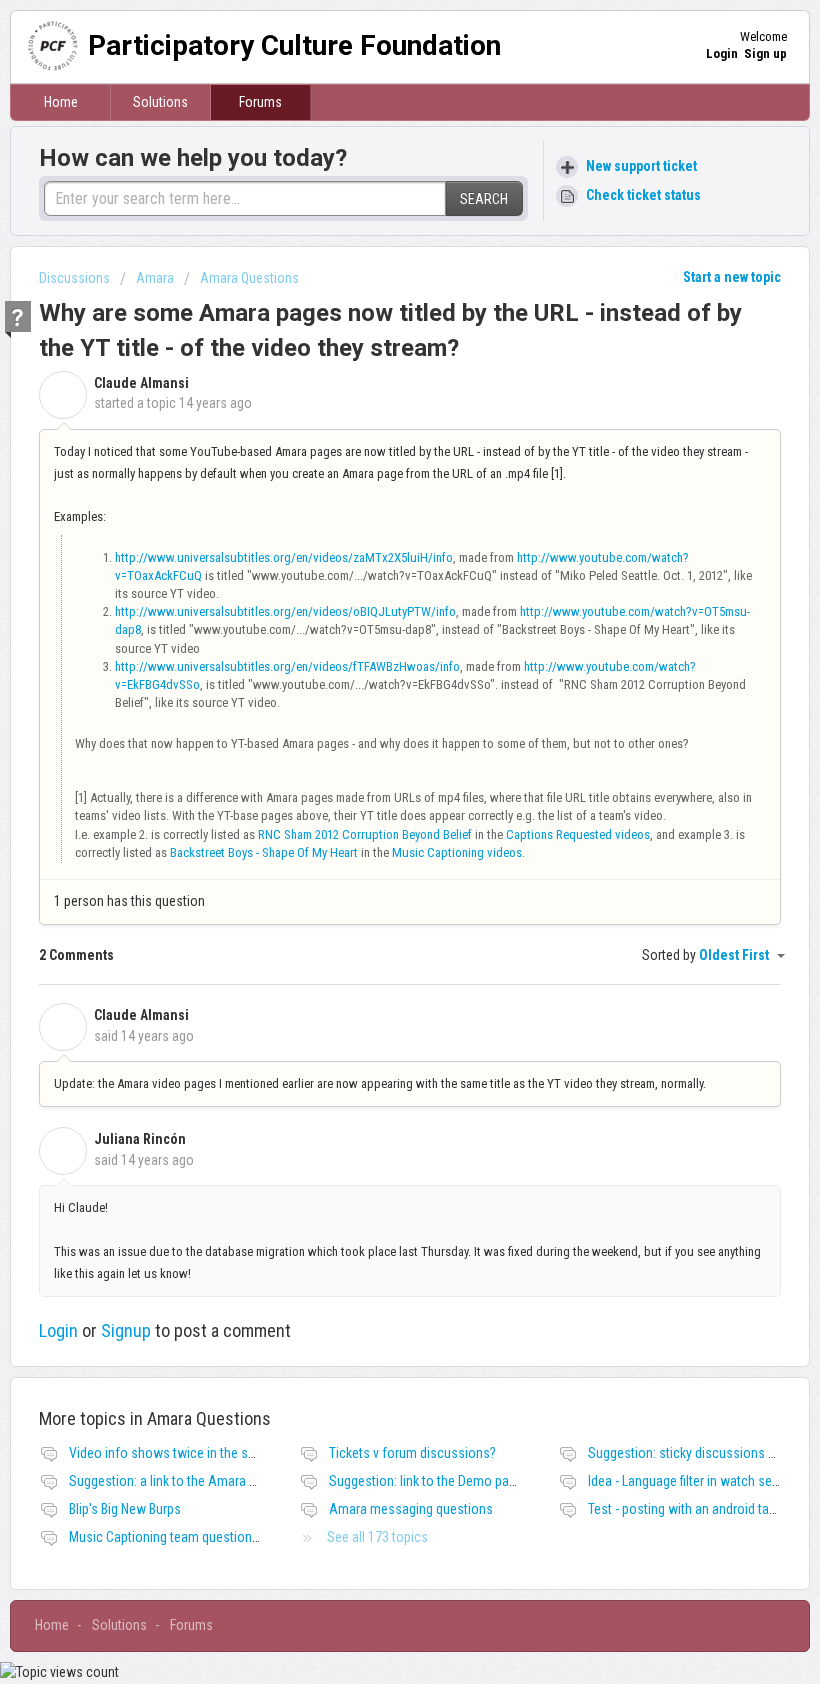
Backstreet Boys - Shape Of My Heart (264, 852)
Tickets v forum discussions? (412, 1453)
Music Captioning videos (457, 852)
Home (61, 102)
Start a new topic (732, 277)
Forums (260, 102)
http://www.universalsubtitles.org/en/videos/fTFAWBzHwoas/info (287, 666)
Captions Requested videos (578, 834)
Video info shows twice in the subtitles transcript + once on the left (259, 1453)
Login (58, 1330)
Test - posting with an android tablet (689, 1509)
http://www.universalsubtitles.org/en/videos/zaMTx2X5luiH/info (284, 557)
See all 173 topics (377, 1537)
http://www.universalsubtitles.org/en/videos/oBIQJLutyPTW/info (285, 611)
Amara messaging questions (411, 1509)
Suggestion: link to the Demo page (426, 1481)
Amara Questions (249, 278)
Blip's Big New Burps (125, 1509)
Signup (126, 1330)
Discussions (74, 278)
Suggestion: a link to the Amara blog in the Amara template (235, 1481)
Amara (155, 278)
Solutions (160, 102)
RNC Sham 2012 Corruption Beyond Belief (365, 834)
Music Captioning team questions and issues (196, 1537)
